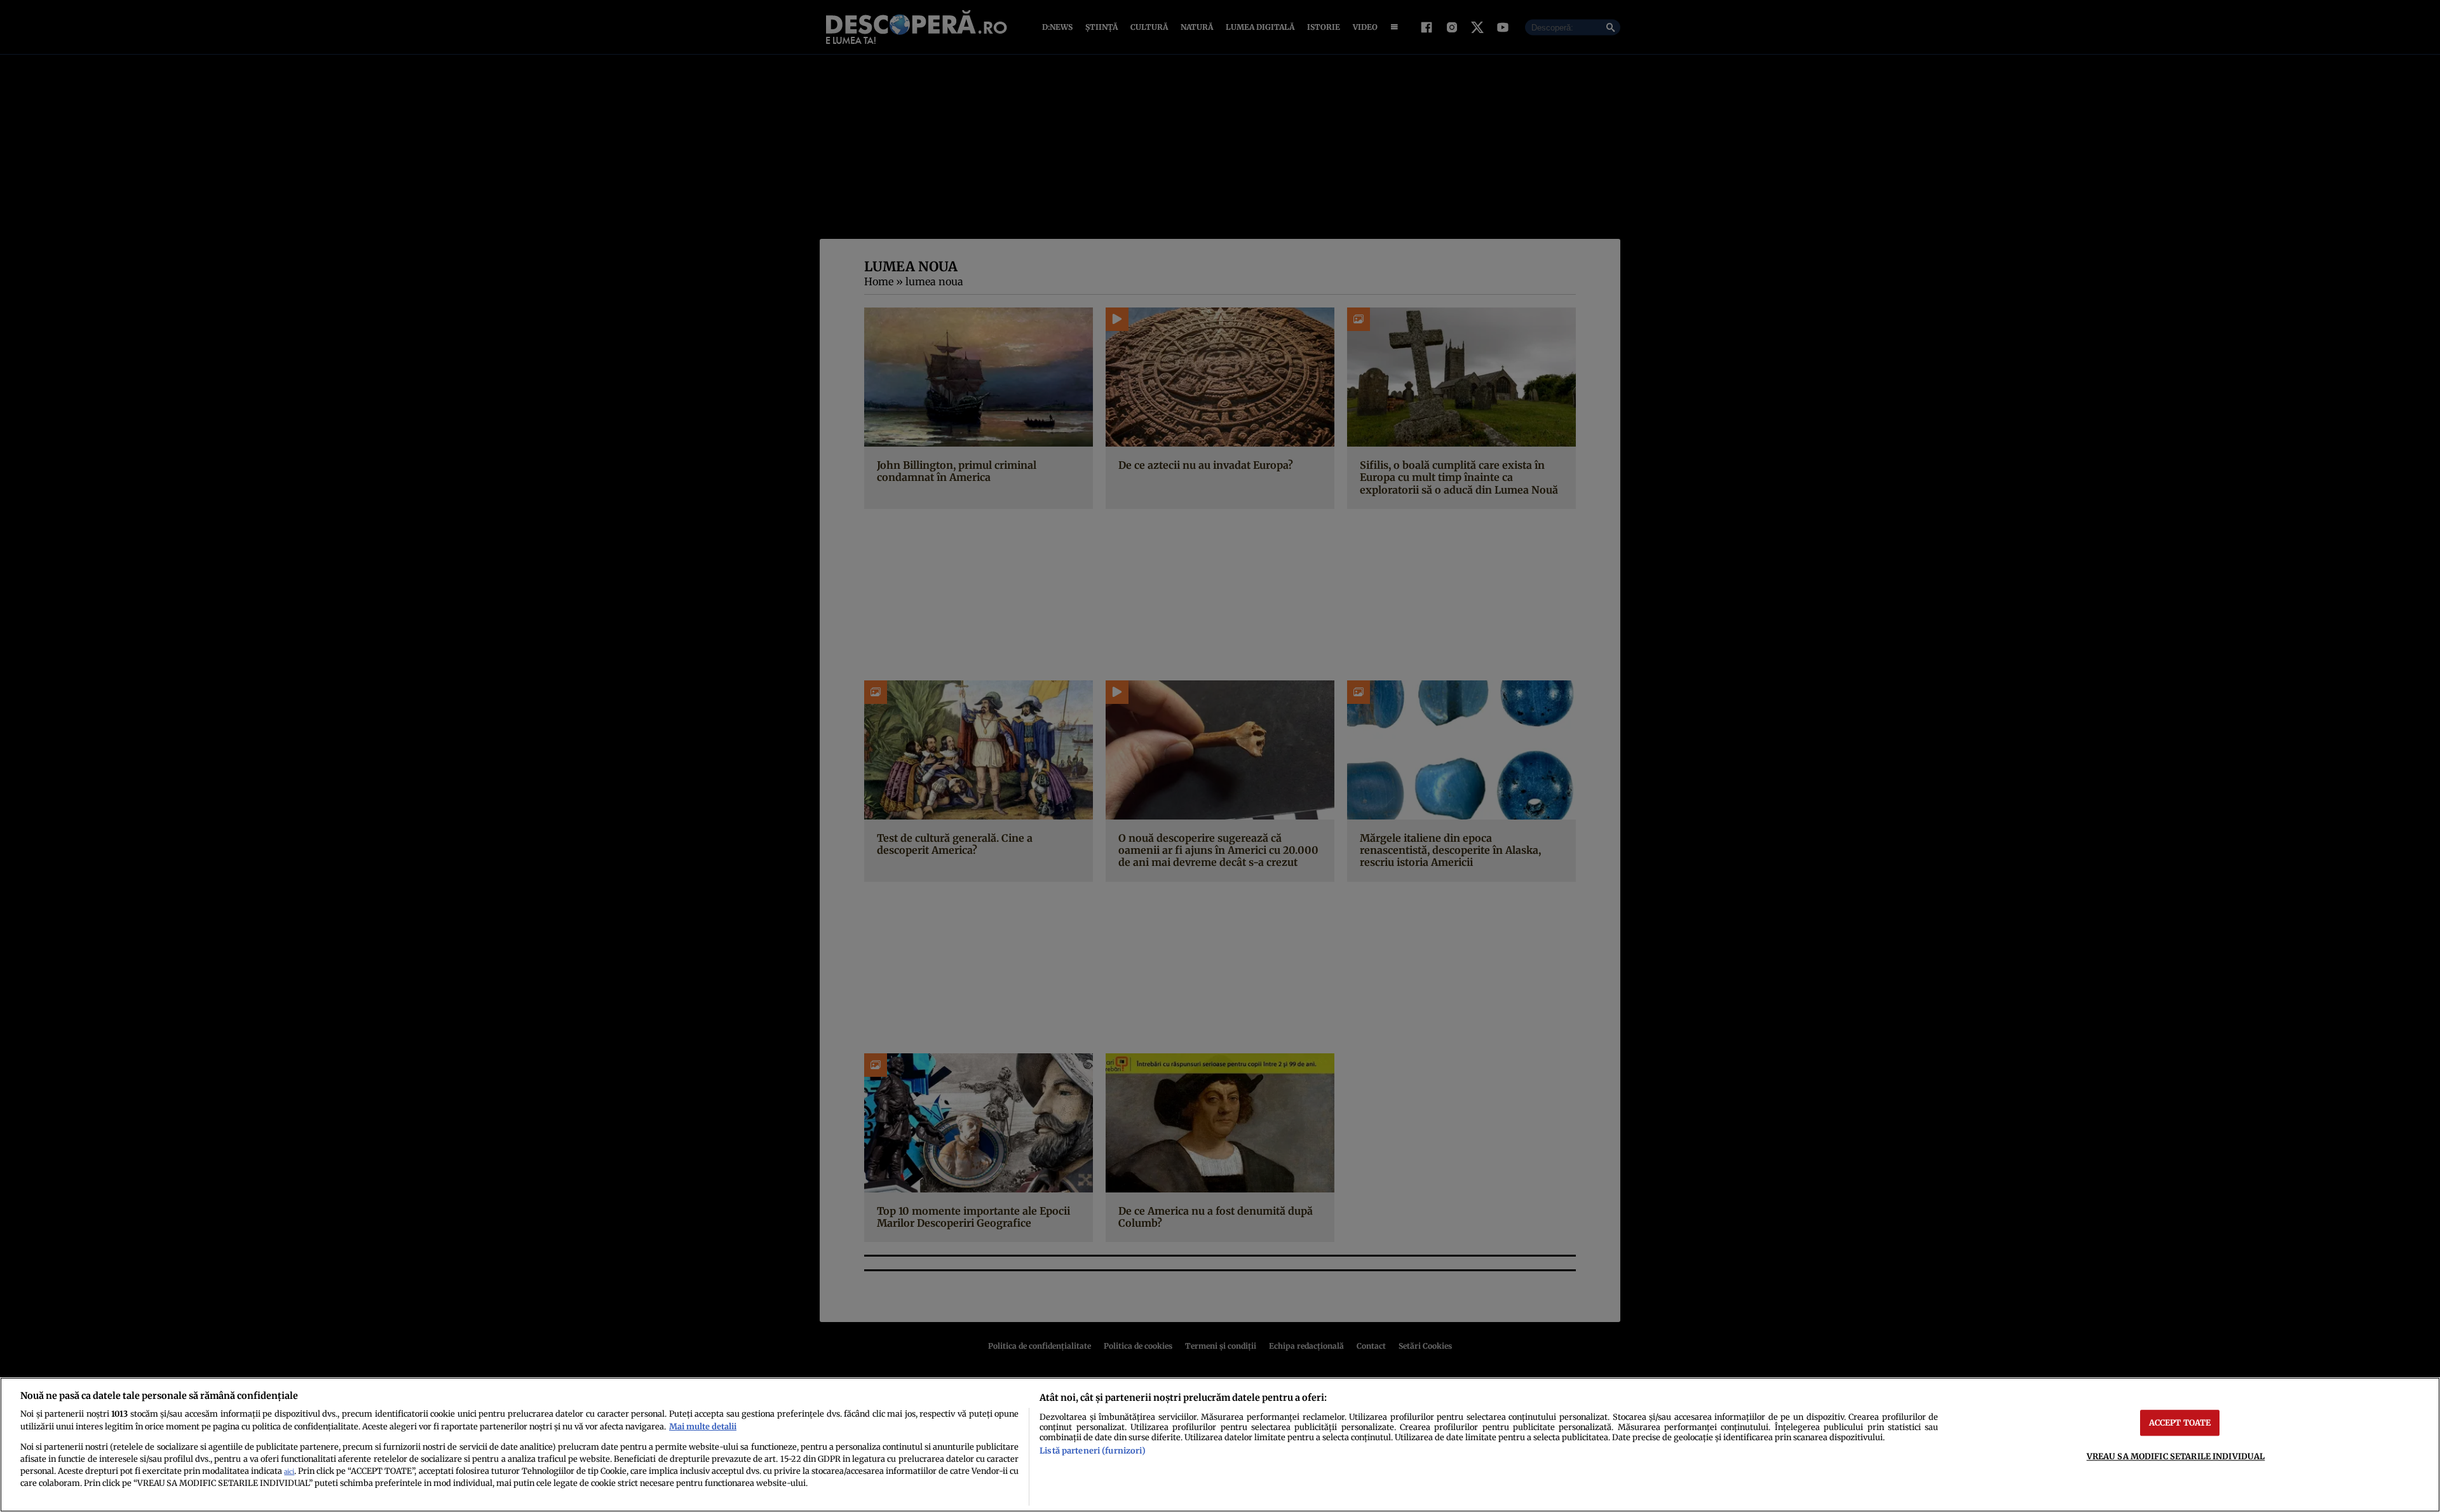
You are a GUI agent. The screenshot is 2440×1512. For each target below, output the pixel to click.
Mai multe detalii (703, 1426)
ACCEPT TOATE (2180, 1422)
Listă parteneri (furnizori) (1092, 1450)
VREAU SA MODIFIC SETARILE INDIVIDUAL (2176, 1456)
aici (289, 1472)
